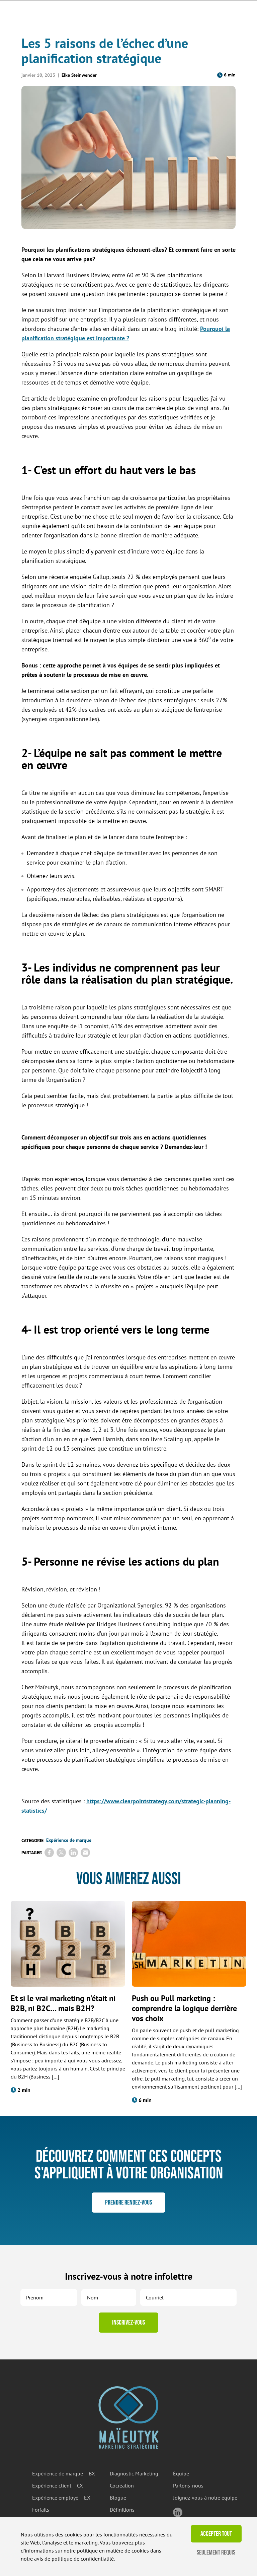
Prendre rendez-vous (128, 2203)
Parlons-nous (188, 2485)
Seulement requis (216, 2553)
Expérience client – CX (58, 2485)
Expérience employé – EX (61, 2498)
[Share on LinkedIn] (73, 1853)
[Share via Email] (85, 1853)
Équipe (181, 2473)
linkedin (178, 2512)
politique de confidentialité (83, 2559)
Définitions (122, 2510)
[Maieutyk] (128, 2417)
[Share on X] (61, 1853)
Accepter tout (216, 2534)
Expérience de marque (69, 1840)
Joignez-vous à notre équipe (205, 2498)
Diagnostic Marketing (134, 2473)
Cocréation (122, 2485)
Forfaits (41, 2510)
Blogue (118, 2498)
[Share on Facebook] (49, 1853)
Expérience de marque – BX (64, 2473)
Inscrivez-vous (128, 2323)
